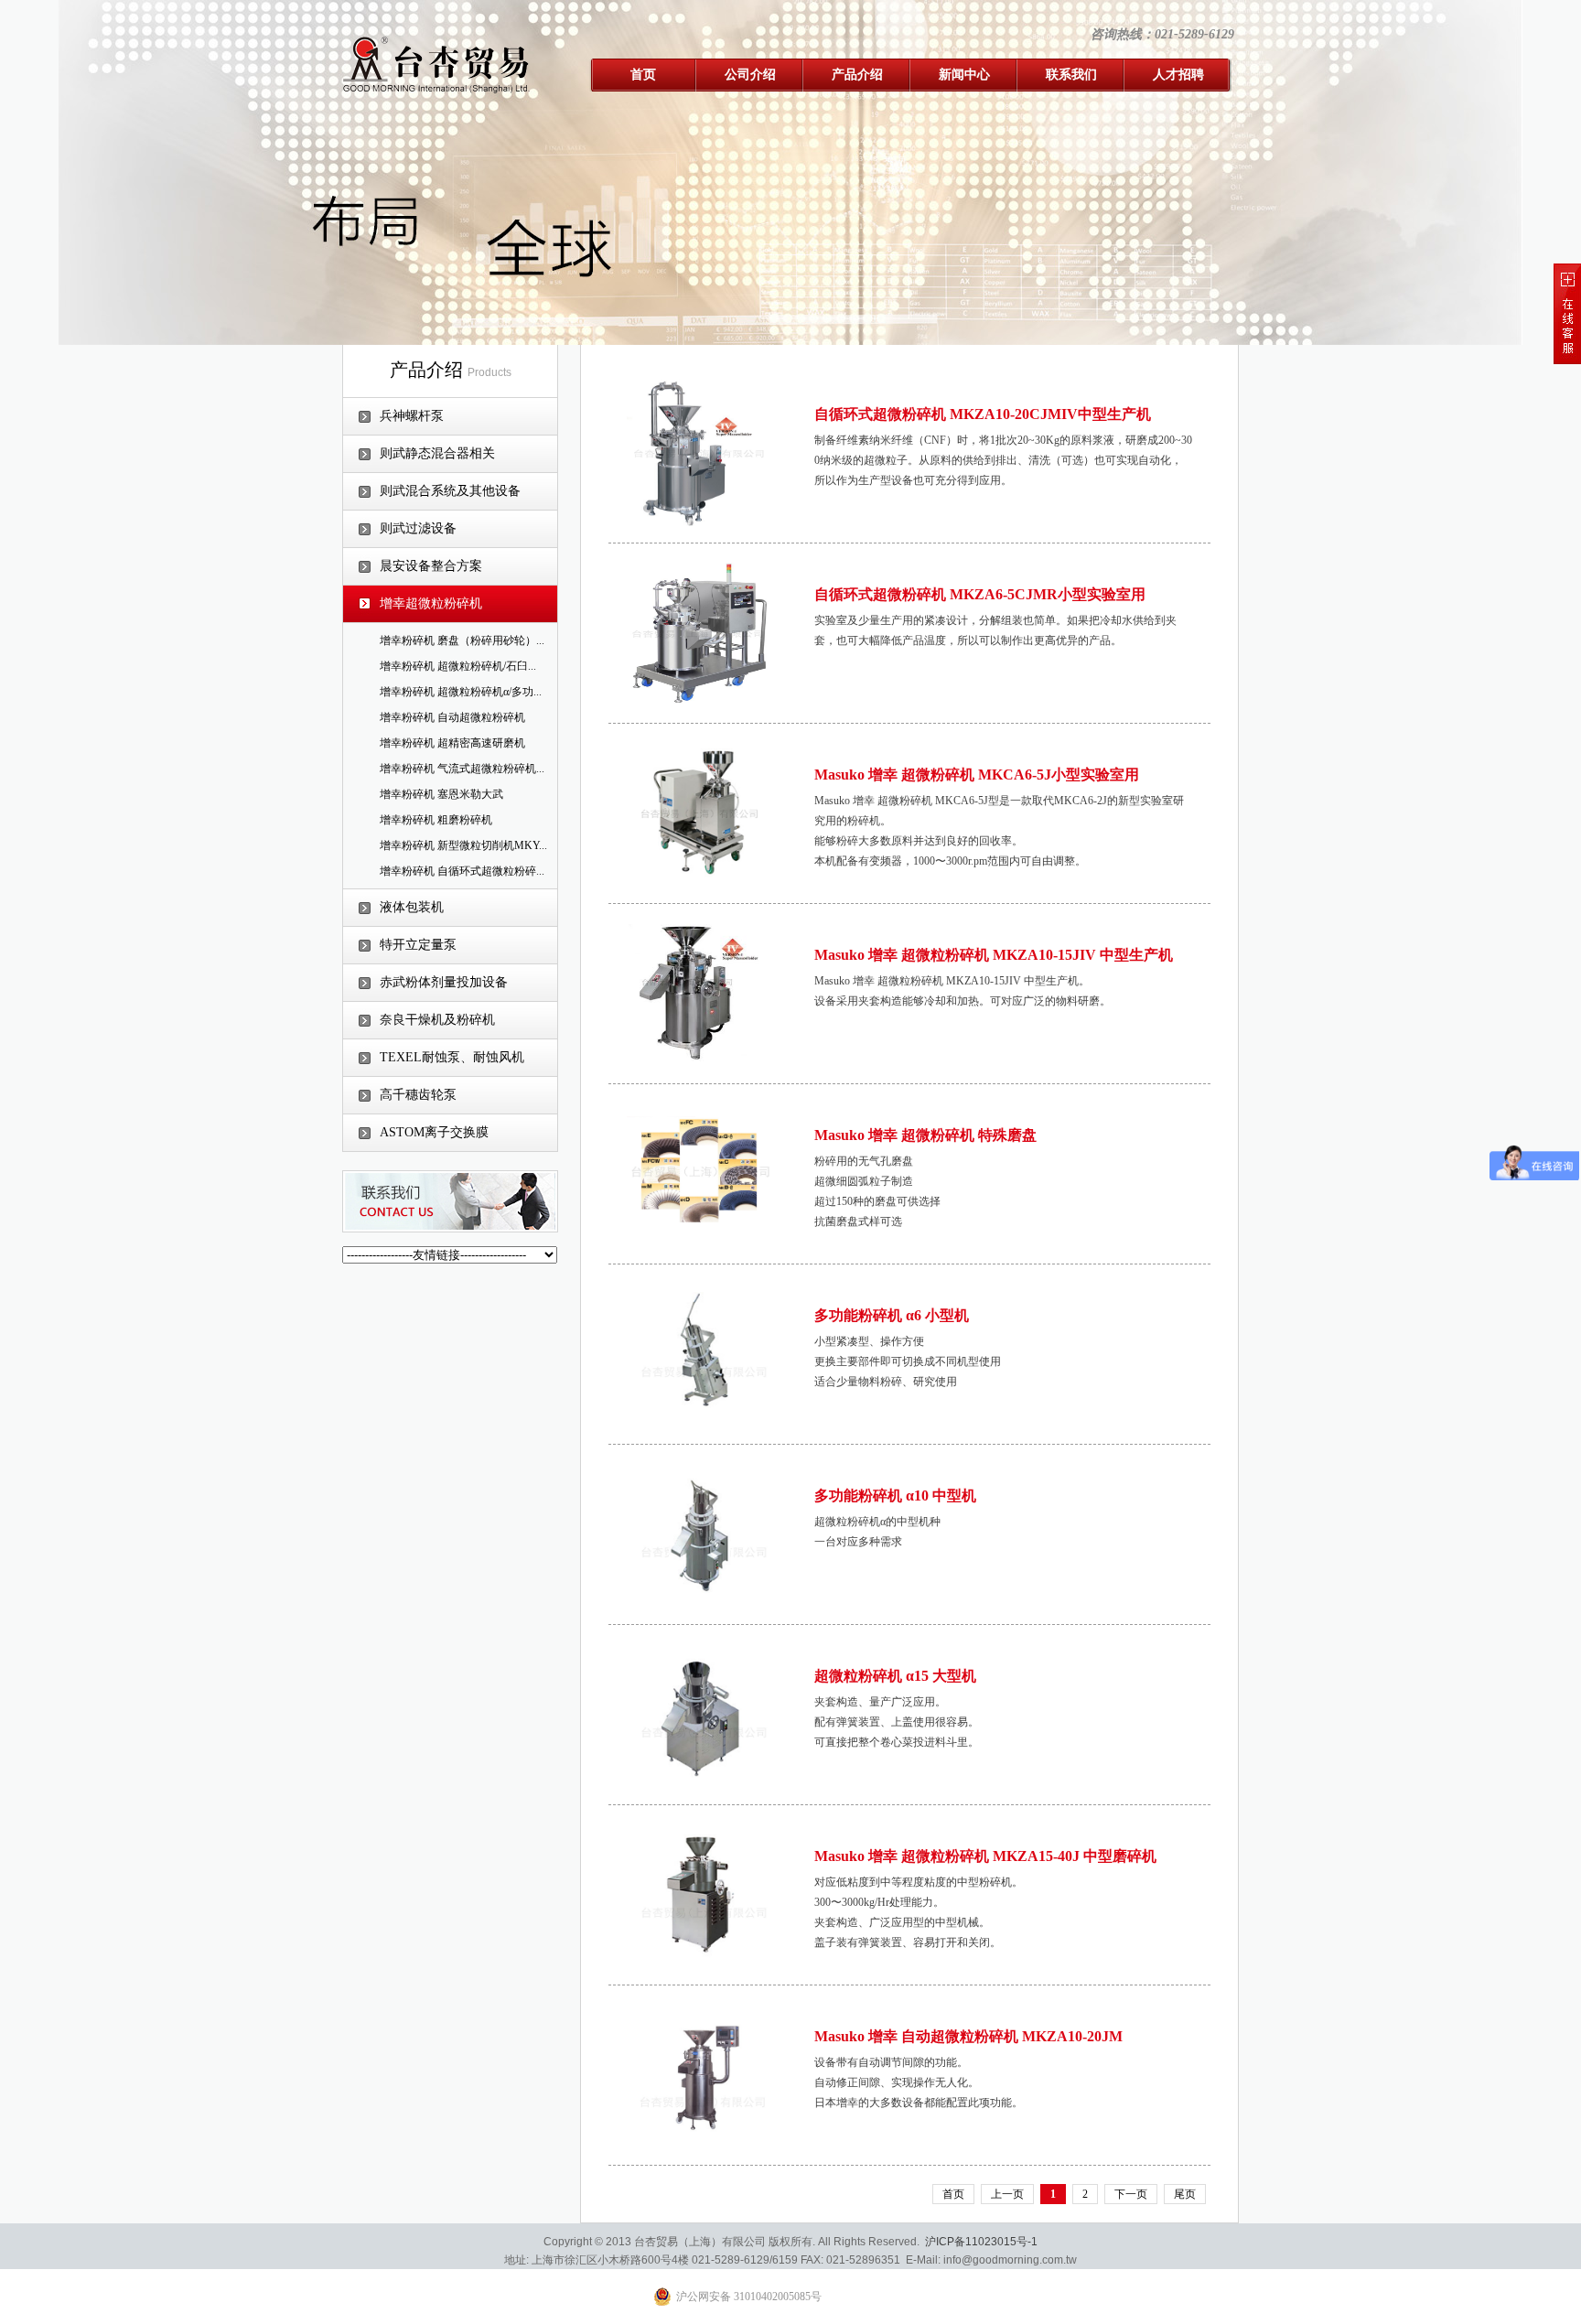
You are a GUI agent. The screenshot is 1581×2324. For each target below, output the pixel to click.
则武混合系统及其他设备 (450, 491)
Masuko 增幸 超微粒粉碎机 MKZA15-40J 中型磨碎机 (985, 1856)
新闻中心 (964, 75)
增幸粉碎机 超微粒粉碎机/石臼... (458, 666)
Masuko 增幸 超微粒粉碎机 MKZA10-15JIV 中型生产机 (994, 955)
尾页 (1185, 2194)
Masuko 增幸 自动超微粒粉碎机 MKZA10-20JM (968, 2036)
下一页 (1131, 2194)
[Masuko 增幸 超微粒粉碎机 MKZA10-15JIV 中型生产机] (700, 993)
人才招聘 (1178, 75)
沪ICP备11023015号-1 (981, 2242)
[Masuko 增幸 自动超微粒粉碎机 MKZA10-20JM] (700, 2074)
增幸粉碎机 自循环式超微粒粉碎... (462, 871)
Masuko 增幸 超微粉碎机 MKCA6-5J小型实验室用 (977, 775)
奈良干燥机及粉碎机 (437, 1020)
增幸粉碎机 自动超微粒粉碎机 (452, 717)
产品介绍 (857, 75)
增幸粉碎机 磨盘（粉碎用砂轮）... (462, 640)
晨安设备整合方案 (431, 566)
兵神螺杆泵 (412, 416)
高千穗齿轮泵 (418, 1095)
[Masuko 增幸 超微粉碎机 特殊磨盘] (700, 1173)
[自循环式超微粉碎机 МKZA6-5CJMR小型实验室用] (700, 632)
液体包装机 (412, 907)
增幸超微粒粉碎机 (431, 603)
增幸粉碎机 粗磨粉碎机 (436, 820)
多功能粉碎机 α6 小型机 (892, 1315)
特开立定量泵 (418, 945)
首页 (643, 75)
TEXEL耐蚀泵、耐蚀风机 (452, 1057)
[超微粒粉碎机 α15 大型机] (700, 1714)
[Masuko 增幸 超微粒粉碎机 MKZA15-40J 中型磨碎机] (700, 1894)
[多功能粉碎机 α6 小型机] (700, 1353)
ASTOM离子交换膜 (434, 1132)
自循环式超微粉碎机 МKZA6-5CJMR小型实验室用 (980, 594)
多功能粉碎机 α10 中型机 (895, 1496)
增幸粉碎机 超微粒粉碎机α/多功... (461, 692)
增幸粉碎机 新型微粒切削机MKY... (463, 845)
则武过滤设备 (418, 528)
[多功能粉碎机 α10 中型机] (700, 1533)
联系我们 (1071, 75)
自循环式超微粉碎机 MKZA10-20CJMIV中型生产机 (983, 414)
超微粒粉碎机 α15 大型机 (895, 1676)
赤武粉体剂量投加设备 (444, 982)
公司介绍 (750, 75)
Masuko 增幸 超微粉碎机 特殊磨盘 (925, 1135)
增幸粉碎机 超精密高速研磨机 (452, 743)
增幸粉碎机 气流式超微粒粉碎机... (462, 769)
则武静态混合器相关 (437, 453)
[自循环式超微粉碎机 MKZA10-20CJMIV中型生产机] (700, 452)
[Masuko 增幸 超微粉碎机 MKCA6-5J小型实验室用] (700, 812)
